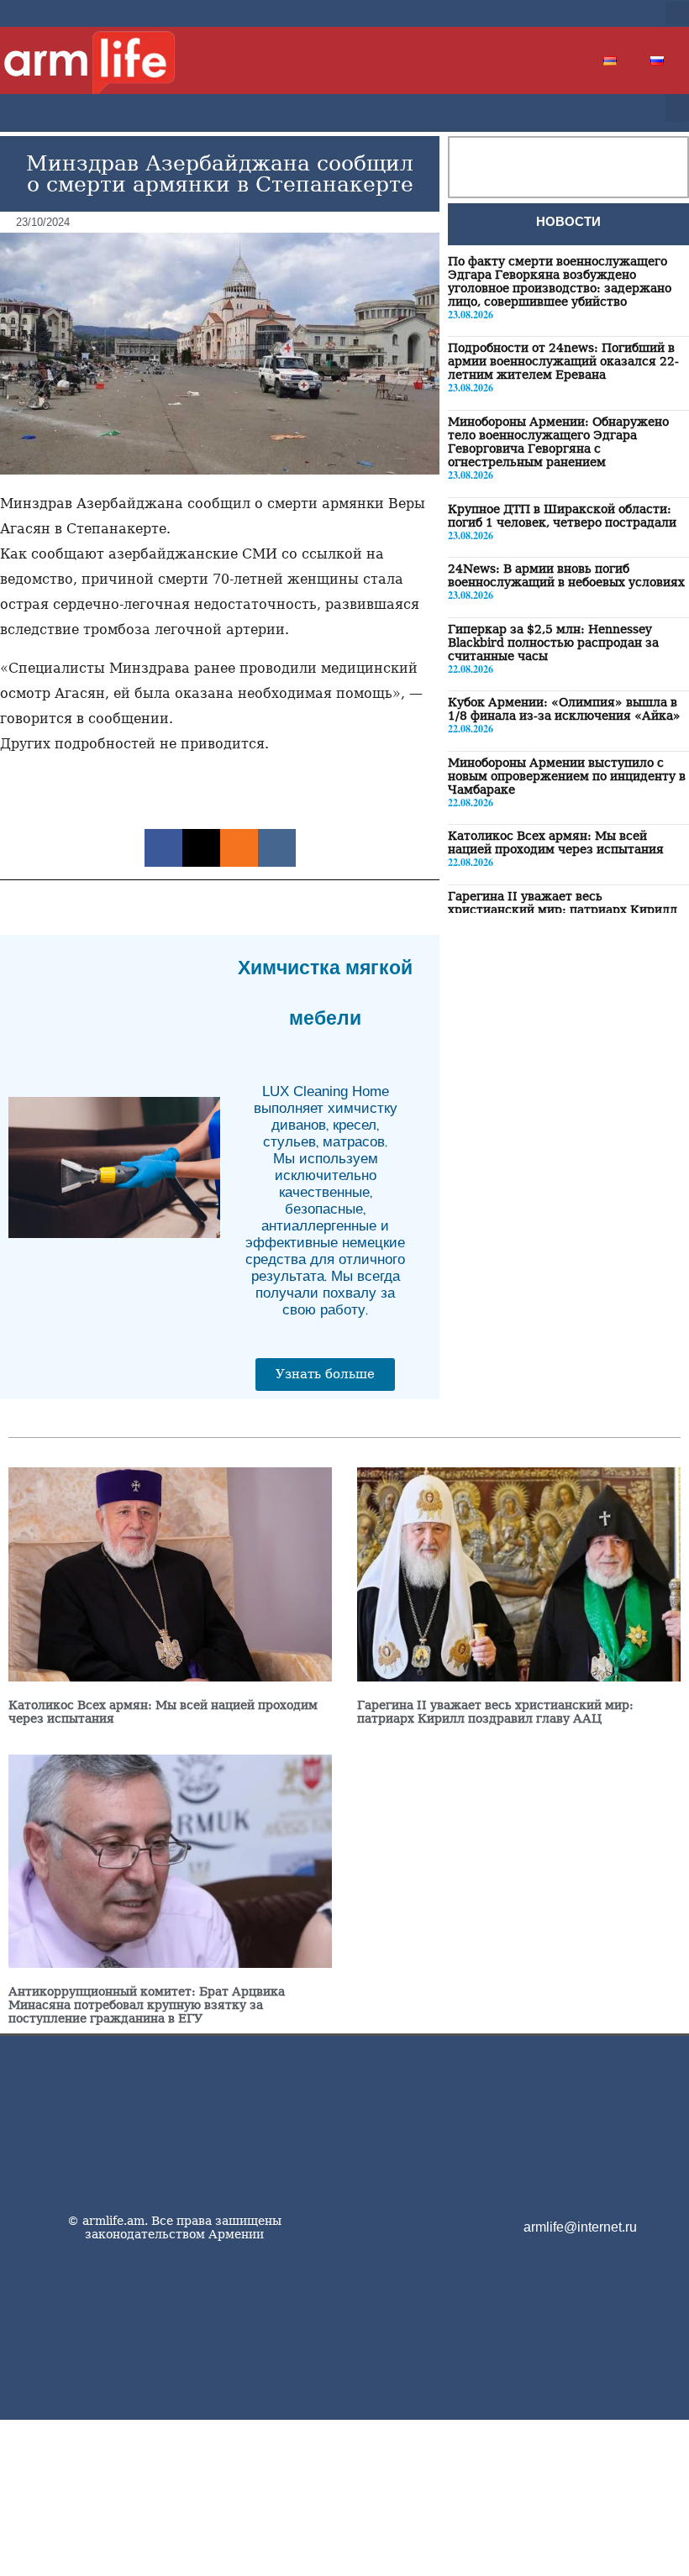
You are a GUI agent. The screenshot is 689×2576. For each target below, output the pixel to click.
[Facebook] (553, 13)
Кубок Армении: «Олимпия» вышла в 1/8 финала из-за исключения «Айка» (564, 709)
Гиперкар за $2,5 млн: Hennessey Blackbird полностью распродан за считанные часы (553, 643)
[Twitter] (580, 13)
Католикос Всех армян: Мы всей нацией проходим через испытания (556, 842)
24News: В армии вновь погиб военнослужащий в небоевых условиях (566, 575)
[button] (677, 13)
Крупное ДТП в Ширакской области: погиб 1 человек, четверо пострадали (562, 516)
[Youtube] (607, 13)
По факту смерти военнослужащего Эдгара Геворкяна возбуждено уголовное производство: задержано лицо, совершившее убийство (560, 281)
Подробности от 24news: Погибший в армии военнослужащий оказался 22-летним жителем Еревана (563, 361)
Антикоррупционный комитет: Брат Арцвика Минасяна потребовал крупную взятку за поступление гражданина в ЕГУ (147, 2005)
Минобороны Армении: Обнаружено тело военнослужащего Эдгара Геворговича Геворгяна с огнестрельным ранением (558, 442)
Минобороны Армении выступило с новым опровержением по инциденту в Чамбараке (567, 776)
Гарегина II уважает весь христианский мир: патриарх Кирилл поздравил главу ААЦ (563, 910)
